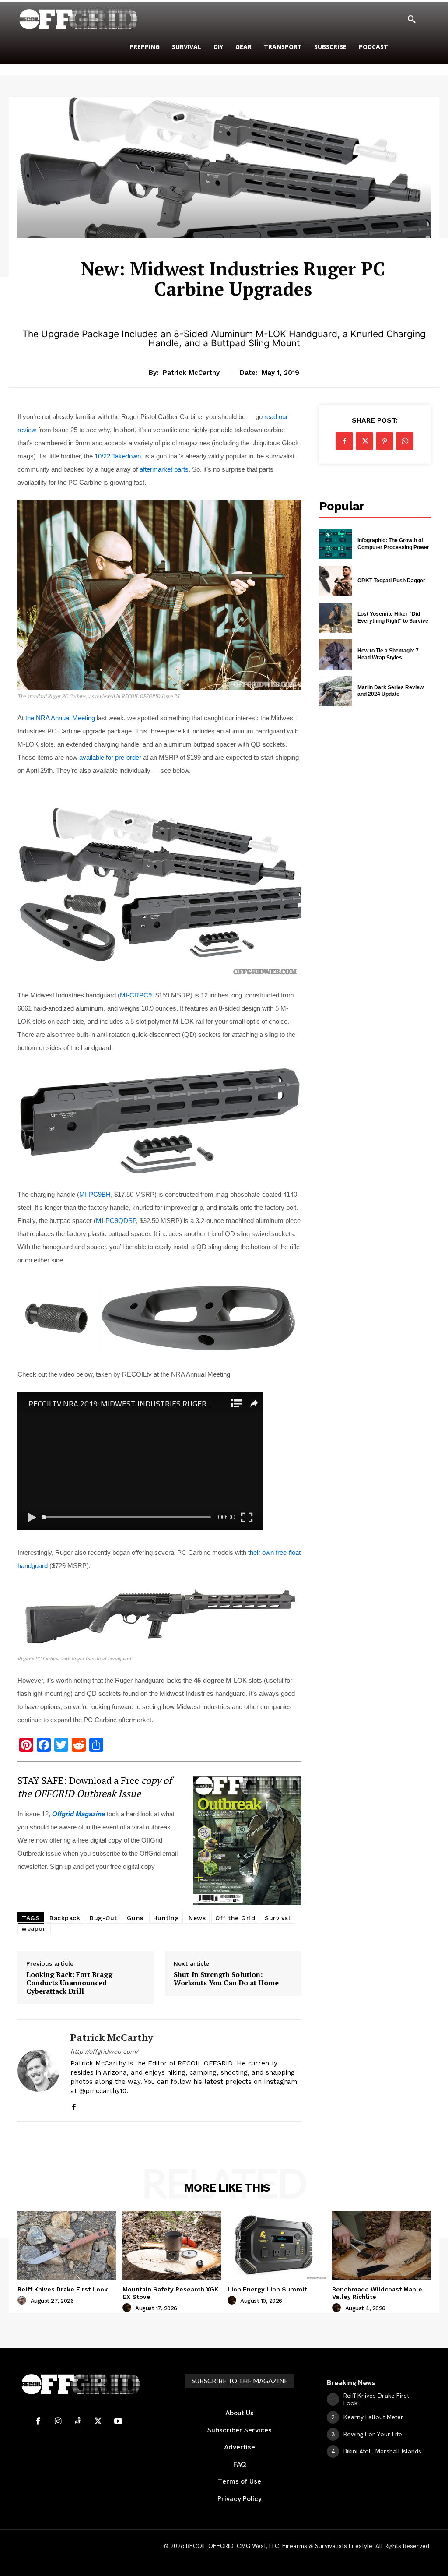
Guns (135, 1918)
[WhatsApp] (405, 441)
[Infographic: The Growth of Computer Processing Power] (336, 544)
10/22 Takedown (118, 456)
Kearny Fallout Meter (373, 2417)
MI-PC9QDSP (116, 1221)
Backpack (65, 1918)
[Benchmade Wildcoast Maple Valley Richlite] (381, 2245)
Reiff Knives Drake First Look (63, 2289)
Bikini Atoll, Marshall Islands (382, 2451)
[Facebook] (74, 2105)
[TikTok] (78, 2422)
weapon (34, 1928)
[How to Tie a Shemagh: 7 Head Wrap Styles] (336, 654)
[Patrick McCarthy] (38, 2070)
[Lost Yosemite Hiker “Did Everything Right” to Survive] (336, 618)
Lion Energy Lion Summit (267, 2289)
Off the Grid (235, 1918)
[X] (364, 441)
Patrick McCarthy (191, 373)
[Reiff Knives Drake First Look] (67, 2245)
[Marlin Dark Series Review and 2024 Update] (336, 691)
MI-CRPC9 (136, 995)
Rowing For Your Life (373, 2434)
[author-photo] (23, 2301)
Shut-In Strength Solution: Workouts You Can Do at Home (226, 1979)
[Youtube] (118, 2422)
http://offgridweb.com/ (104, 2051)
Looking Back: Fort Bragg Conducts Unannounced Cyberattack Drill (69, 1983)
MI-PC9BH (95, 1194)
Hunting (166, 1918)
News (197, 1918)
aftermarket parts (164, 469)
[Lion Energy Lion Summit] (277, 2245)
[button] (412, 20)
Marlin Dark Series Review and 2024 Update (390, 691)
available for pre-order (110, 757)
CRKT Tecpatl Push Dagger (391, 581)
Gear (233, 244)
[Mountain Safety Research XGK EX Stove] (172, 2245)
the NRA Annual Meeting (60, 718)
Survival (277, 1918)
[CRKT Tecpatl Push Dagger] (336, 581)
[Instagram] (58, 2422)
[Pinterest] (385, 441)
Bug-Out (103, 1918)
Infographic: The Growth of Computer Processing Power (393, 544)
